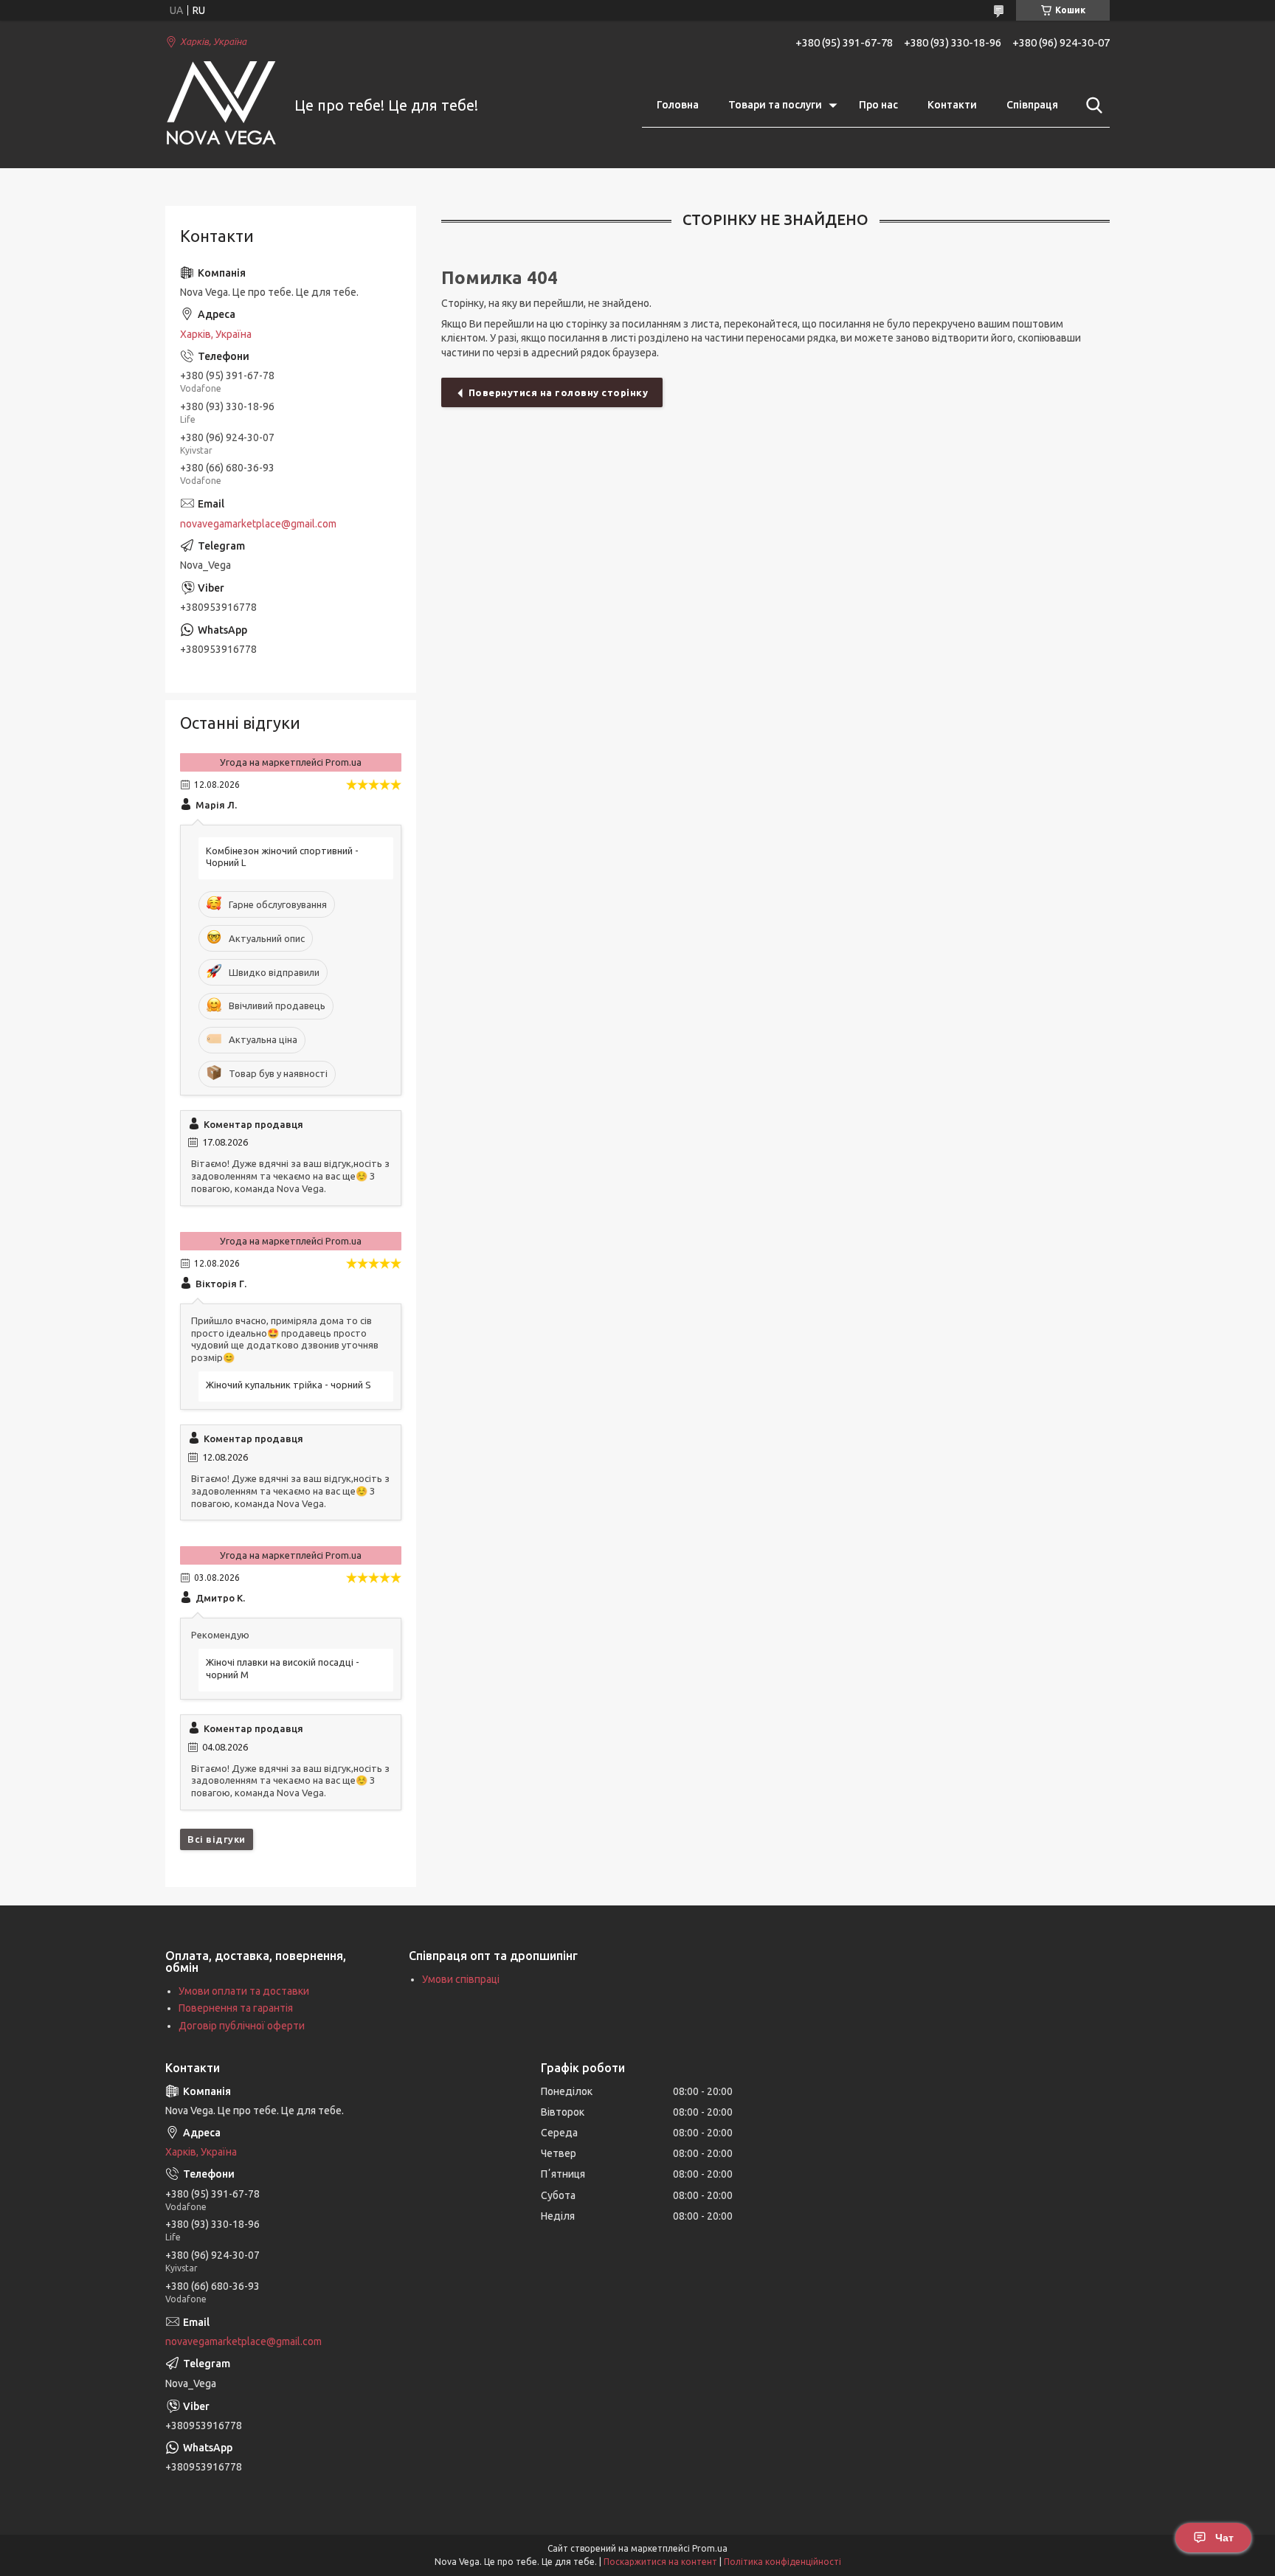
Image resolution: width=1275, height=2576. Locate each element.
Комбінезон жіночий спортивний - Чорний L (282, 857)
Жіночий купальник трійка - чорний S (288, 1385)
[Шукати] (1091, 105)
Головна (678, 105)
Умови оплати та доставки (244, 1991)
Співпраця (1032, 105)
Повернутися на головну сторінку (559, 392)
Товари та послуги (775, 105)
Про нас (878, 105)
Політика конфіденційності (782, 2562)
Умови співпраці (461, 1979)
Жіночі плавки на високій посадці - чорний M (283, 1668)
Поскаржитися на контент (660, 2562)
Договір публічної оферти (242, 2026)
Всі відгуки (217, 1839)
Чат (1224, 2538)
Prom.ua (710, 2548)
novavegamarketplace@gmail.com (258, 524)
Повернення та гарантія (236, 2008)
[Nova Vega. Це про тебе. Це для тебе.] (221, 106)
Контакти (952, 105)
